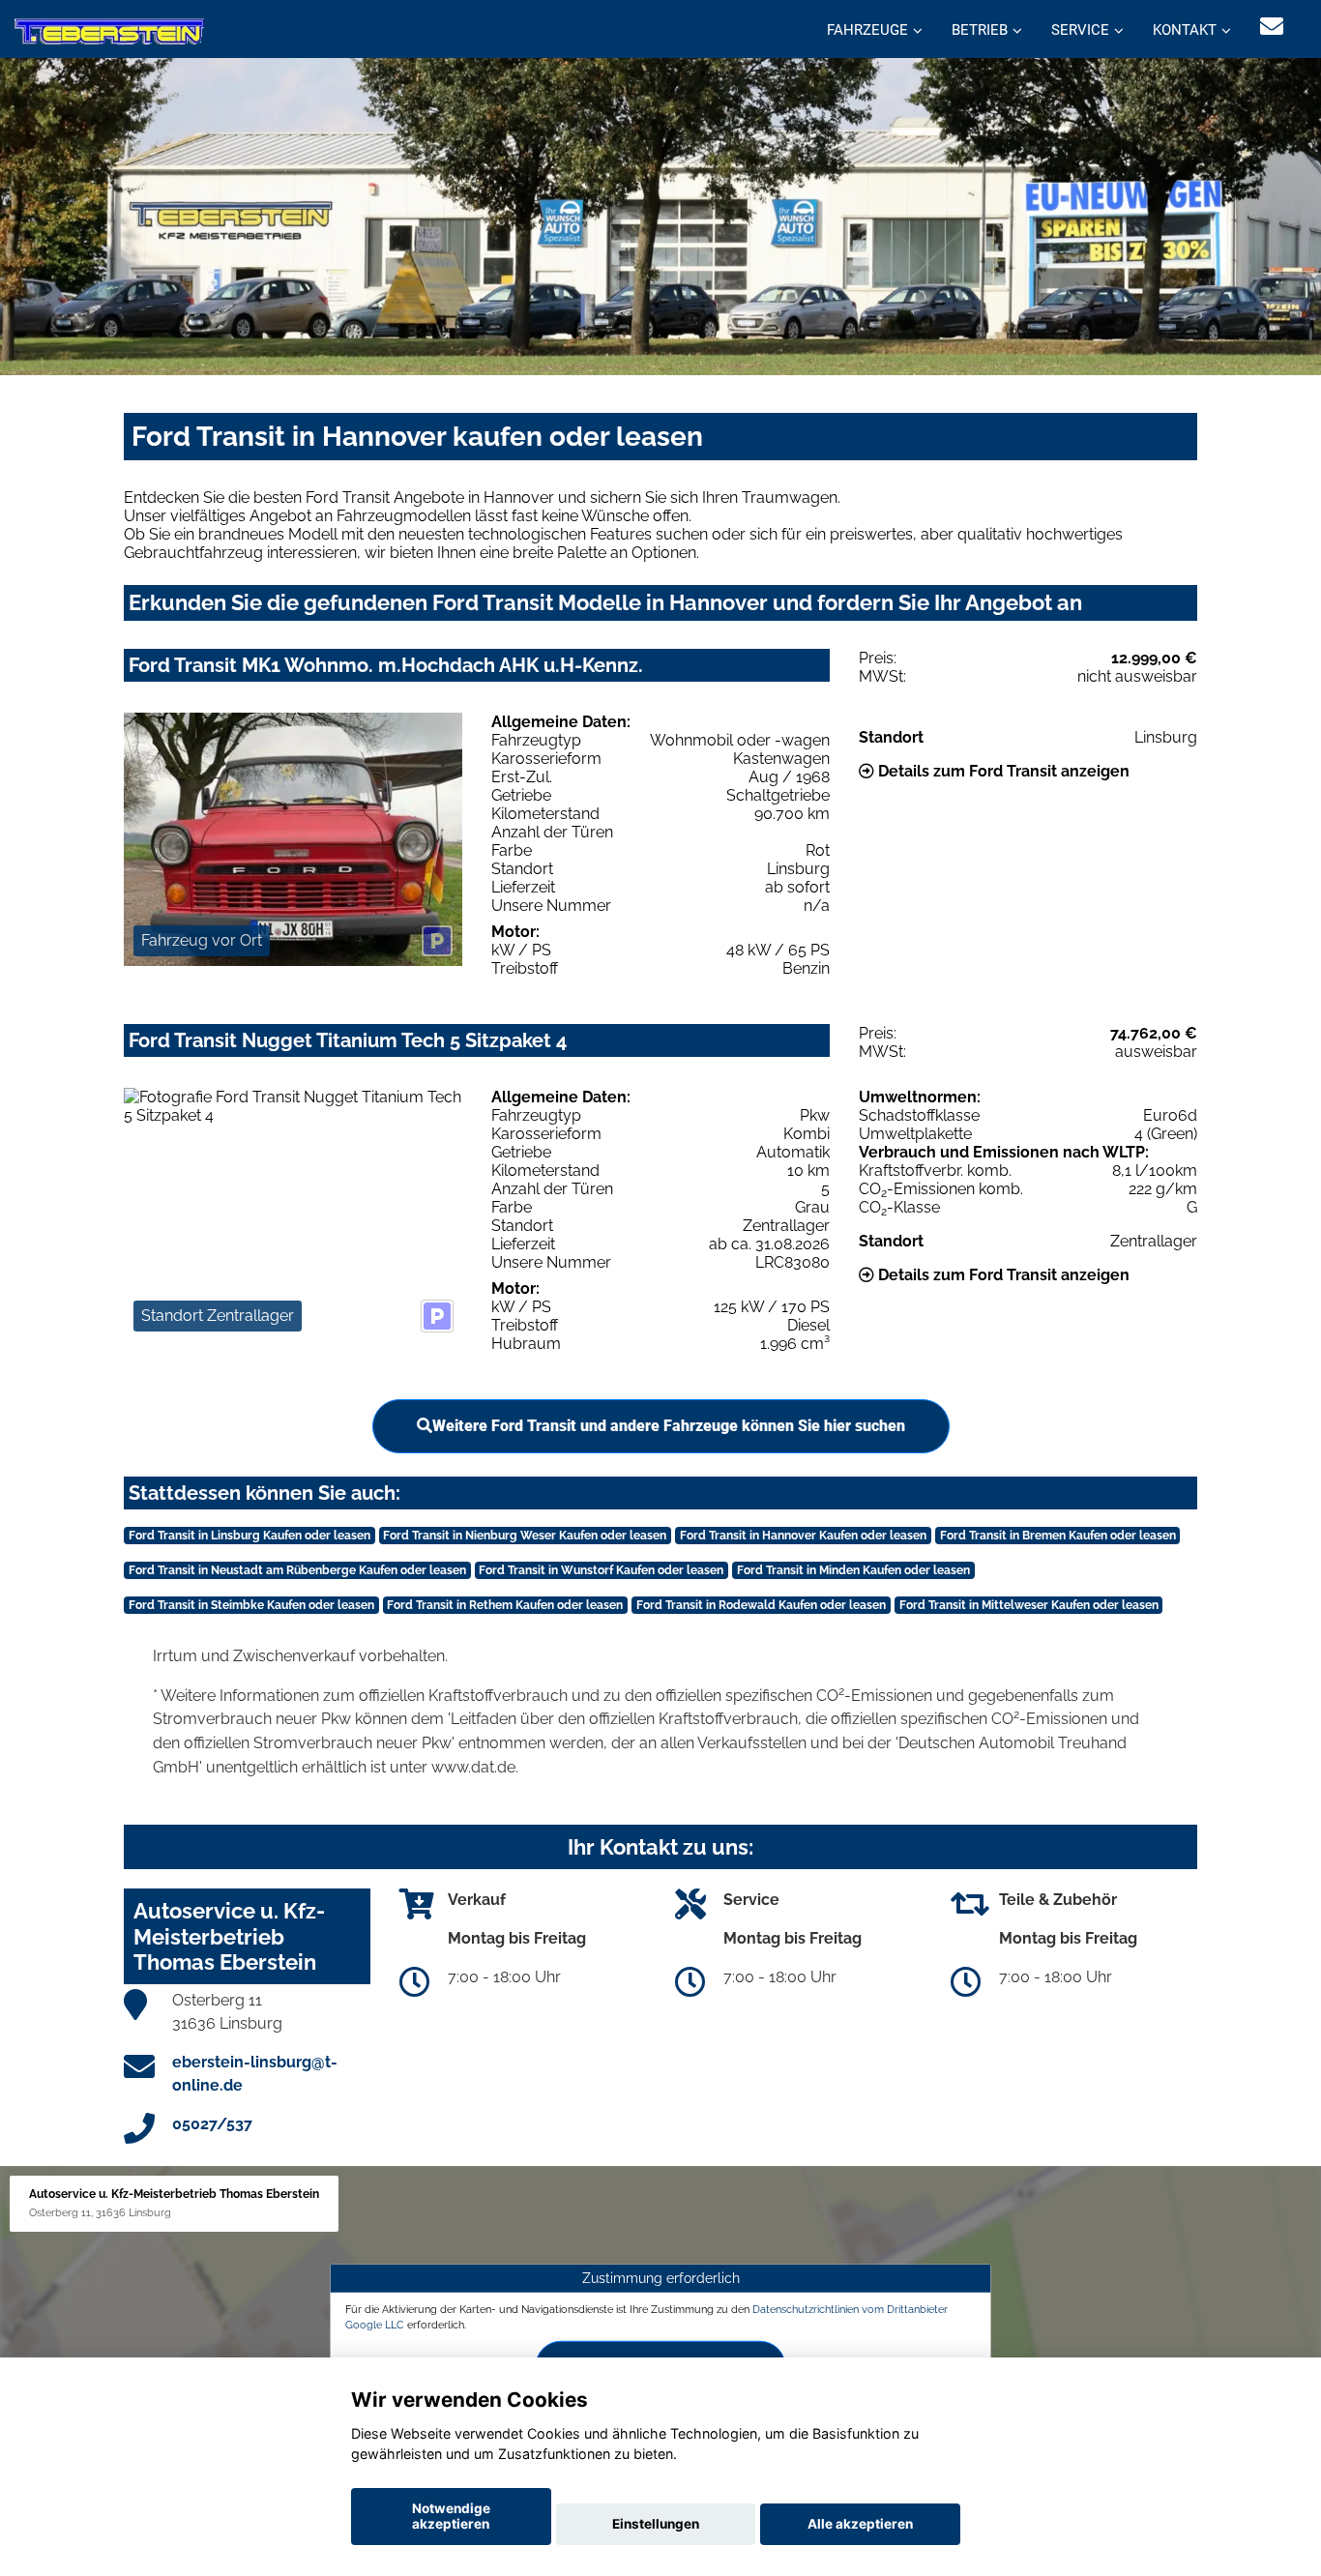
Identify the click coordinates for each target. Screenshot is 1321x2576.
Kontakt (1185, 30)
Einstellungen (656, 2524)
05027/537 (212, 2124)
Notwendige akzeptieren (451, 2516)
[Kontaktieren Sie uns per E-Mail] (1272, 27)
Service (1080, 30)
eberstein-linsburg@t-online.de (255, 2074)
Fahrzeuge (867, 30)
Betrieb (980, 30)
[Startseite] (109, 31)
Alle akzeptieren (860, 2524)
